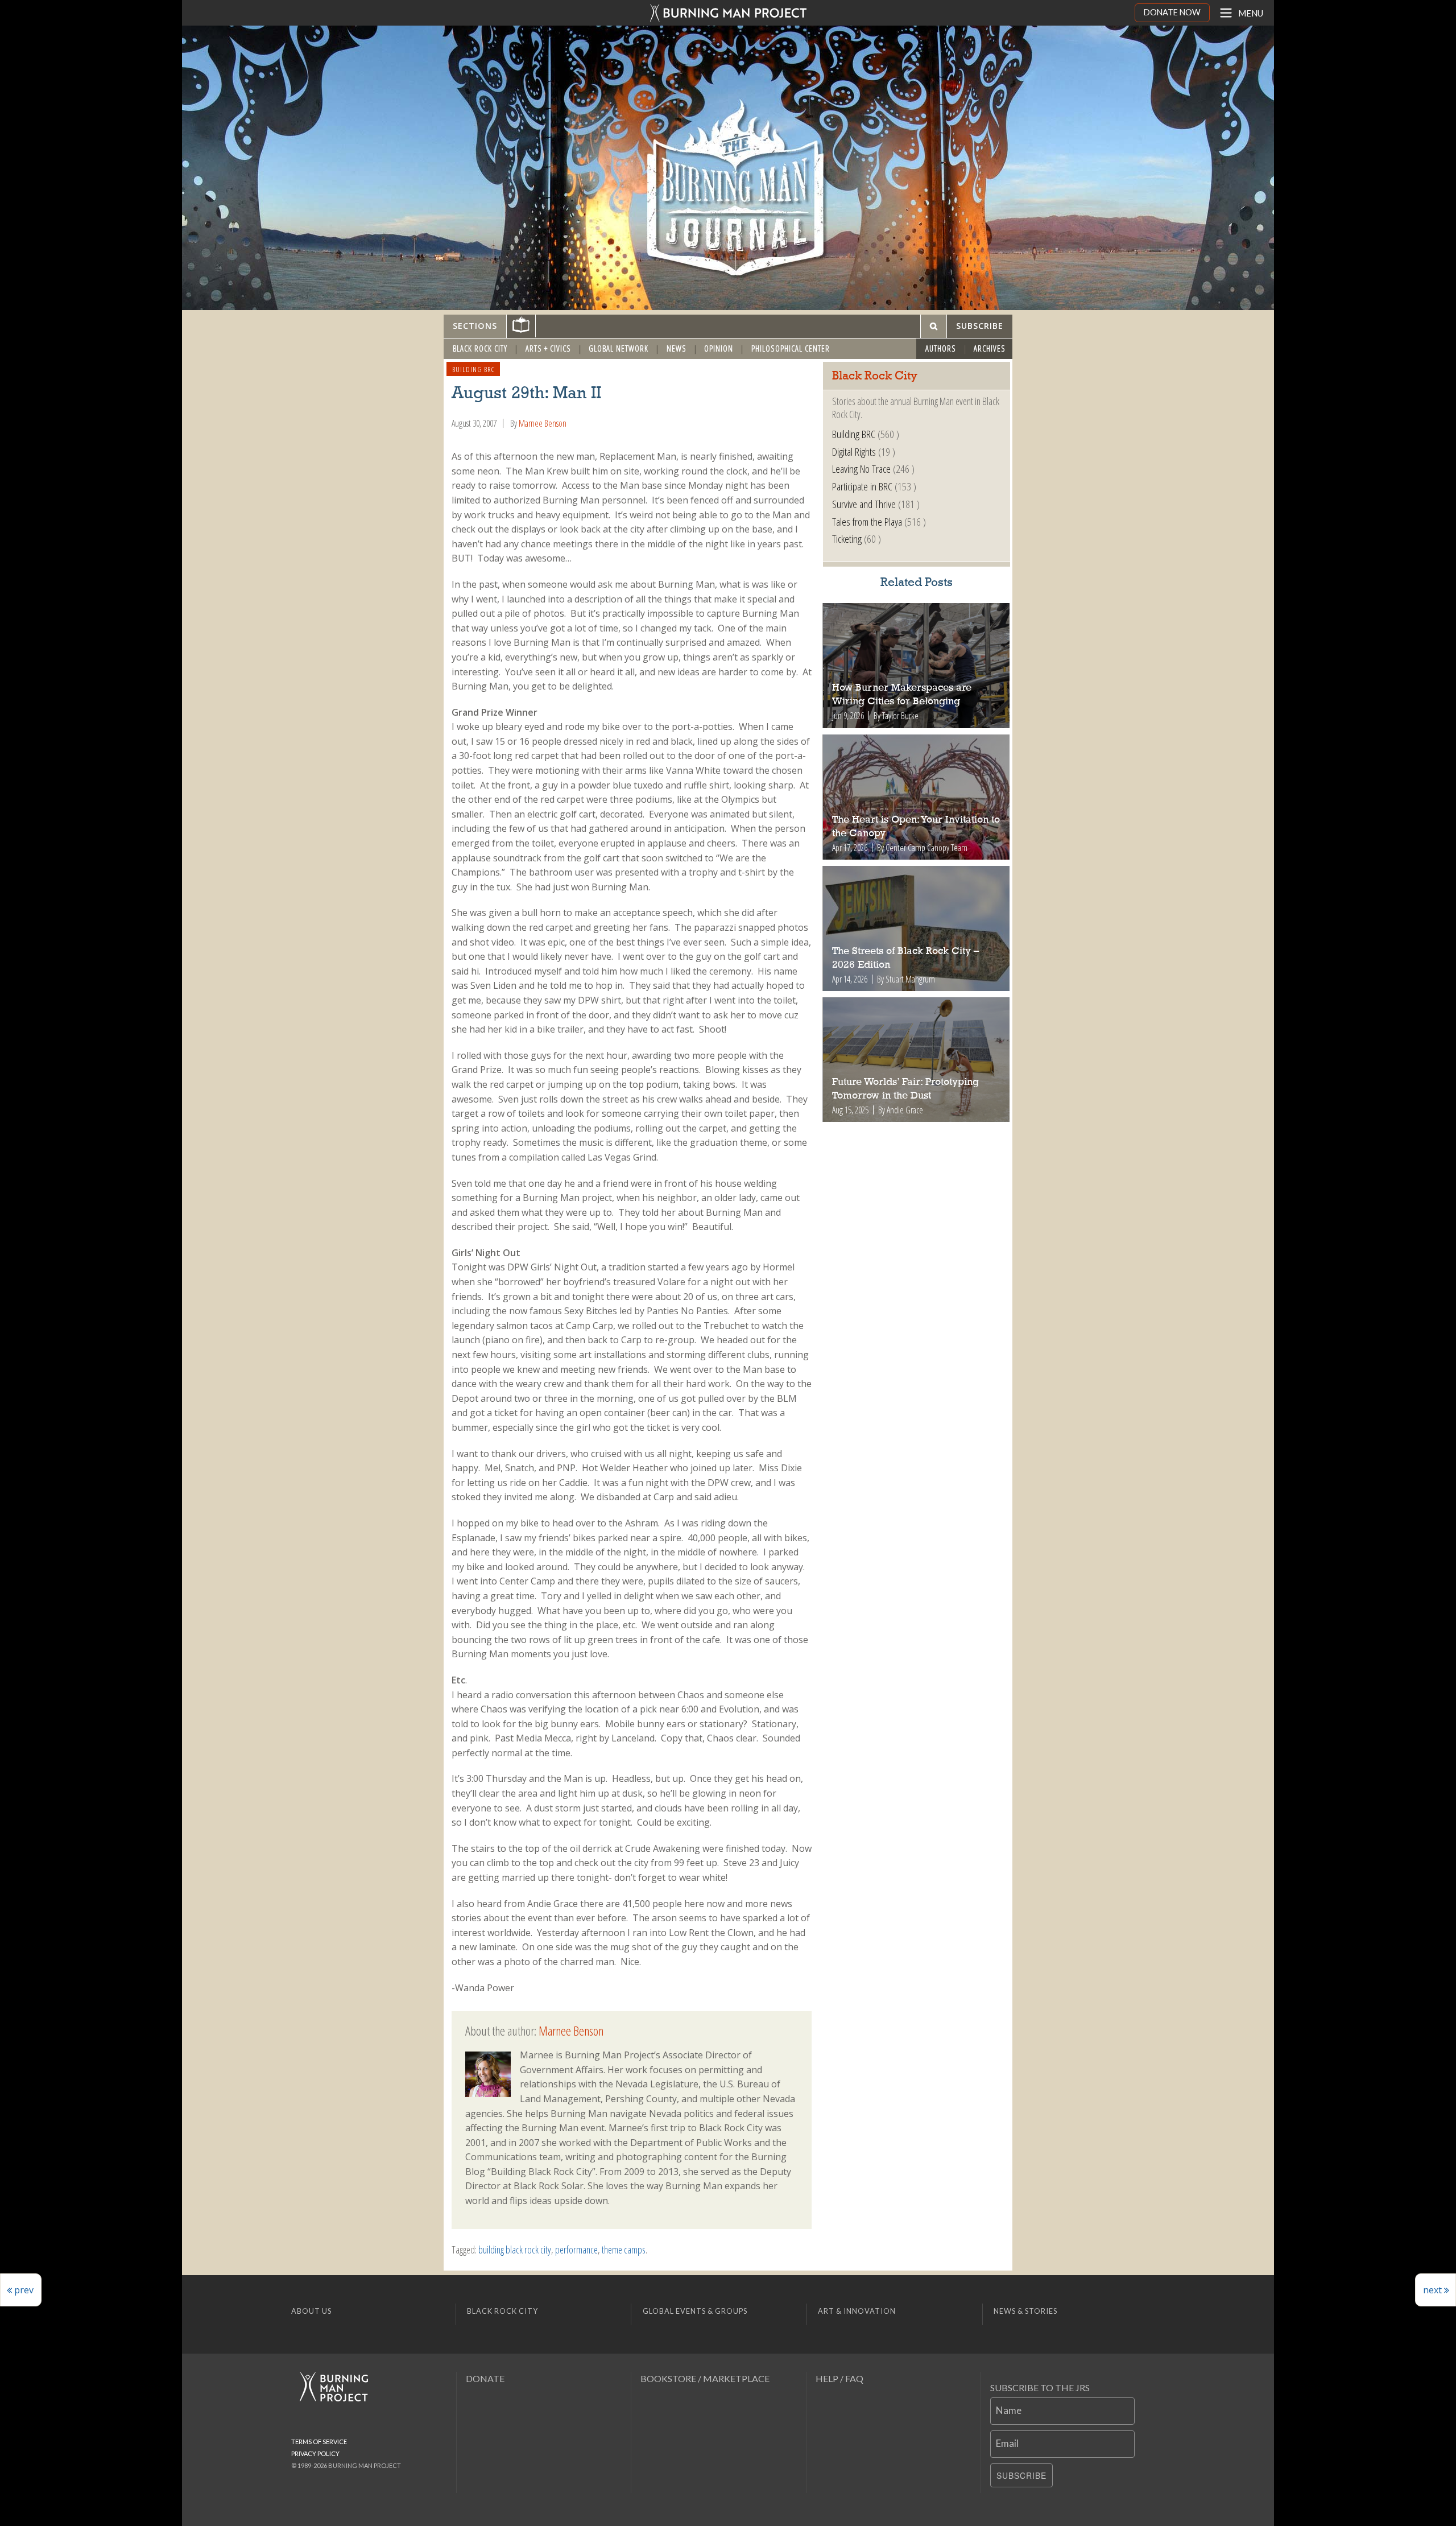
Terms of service (319, 2442)
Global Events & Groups (695, 2311)
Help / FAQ (839, 2378)
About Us (311, 2311)
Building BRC (473, 369)
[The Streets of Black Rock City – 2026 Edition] (917, 928)
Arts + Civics (548, 348)
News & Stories (1025, 2311)
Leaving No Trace (861, 469)
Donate (485, 2378)
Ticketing (847, 538)
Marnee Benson (543, 423)
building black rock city (515, 2250)
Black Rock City (480, 348)
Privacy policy (315, 2453)
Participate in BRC (862, 486)
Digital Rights (854, 451)
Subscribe (1021, 2475)
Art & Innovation (857, 2311)
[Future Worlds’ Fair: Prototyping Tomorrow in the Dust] (917, 1060)
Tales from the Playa (867, 521)
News (677, 348)
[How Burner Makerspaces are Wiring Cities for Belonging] (917, 666)
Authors (941, 348)
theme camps (624, 2250)
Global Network (619, 348)
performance (576, 2250)
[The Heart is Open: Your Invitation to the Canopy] (917, 797)
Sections (475, 326)
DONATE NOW (1172, 12)
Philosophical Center (791, 348)
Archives (990, 348)
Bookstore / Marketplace (705, 2378)
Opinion (719, 348)
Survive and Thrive (864, 504)
